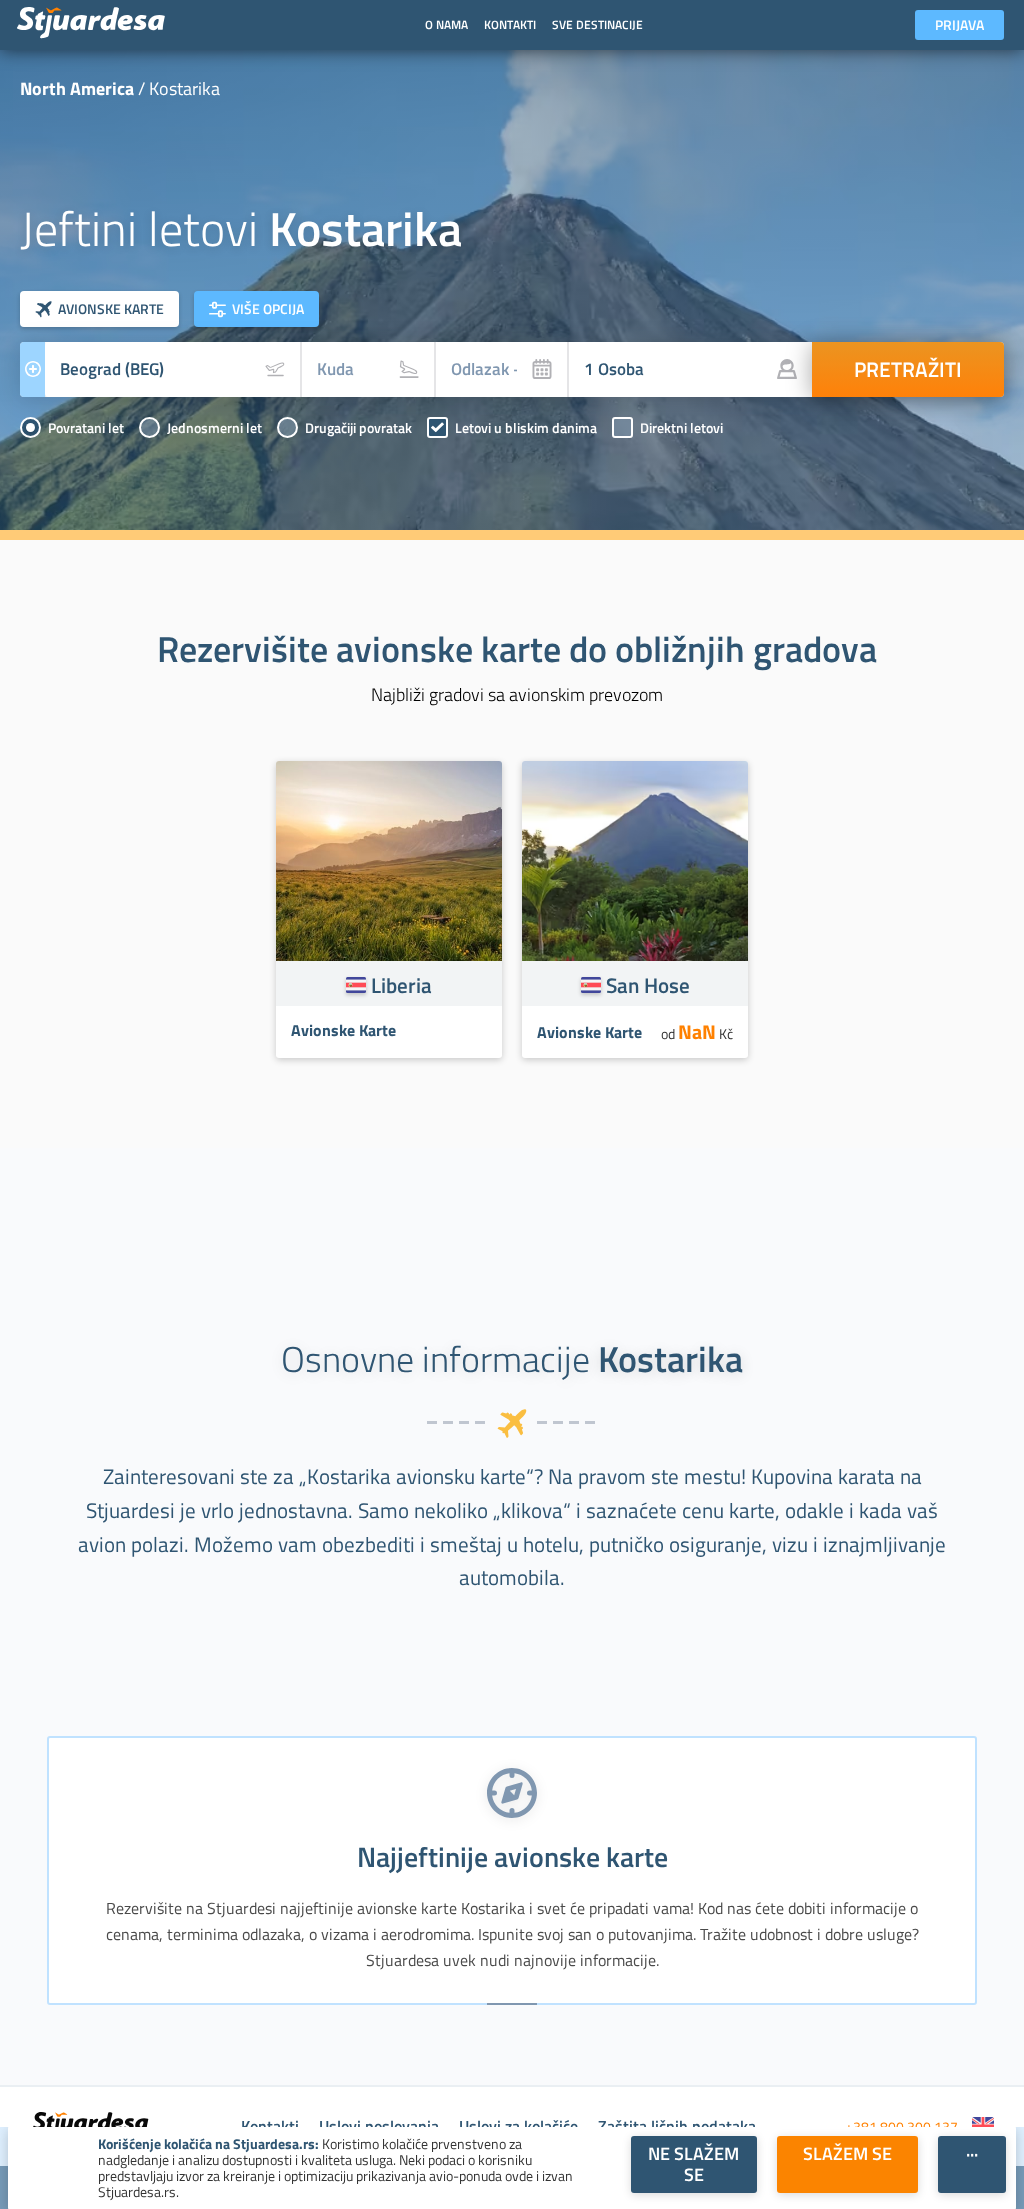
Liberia (401, 985)
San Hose (648, 985)
